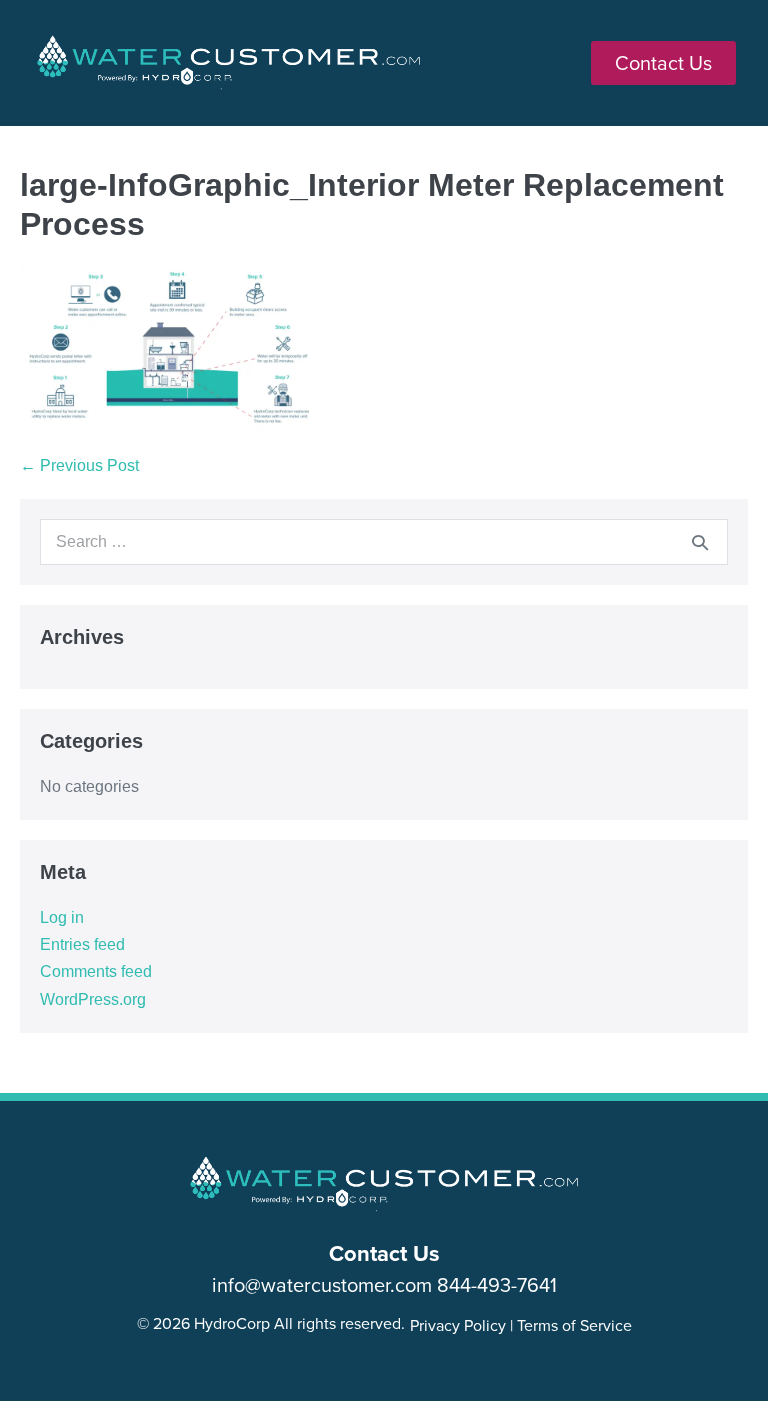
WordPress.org (93, 999)
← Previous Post (79, 465)
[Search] (700, 542)
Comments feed (96, 971)
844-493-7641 (497, 1284)
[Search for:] (384, 541)
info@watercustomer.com (322, 1284)
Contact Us (384, 1253)
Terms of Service (574, 1325)
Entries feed (82, 944)
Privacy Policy (458, 1325)
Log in (62, 917)
